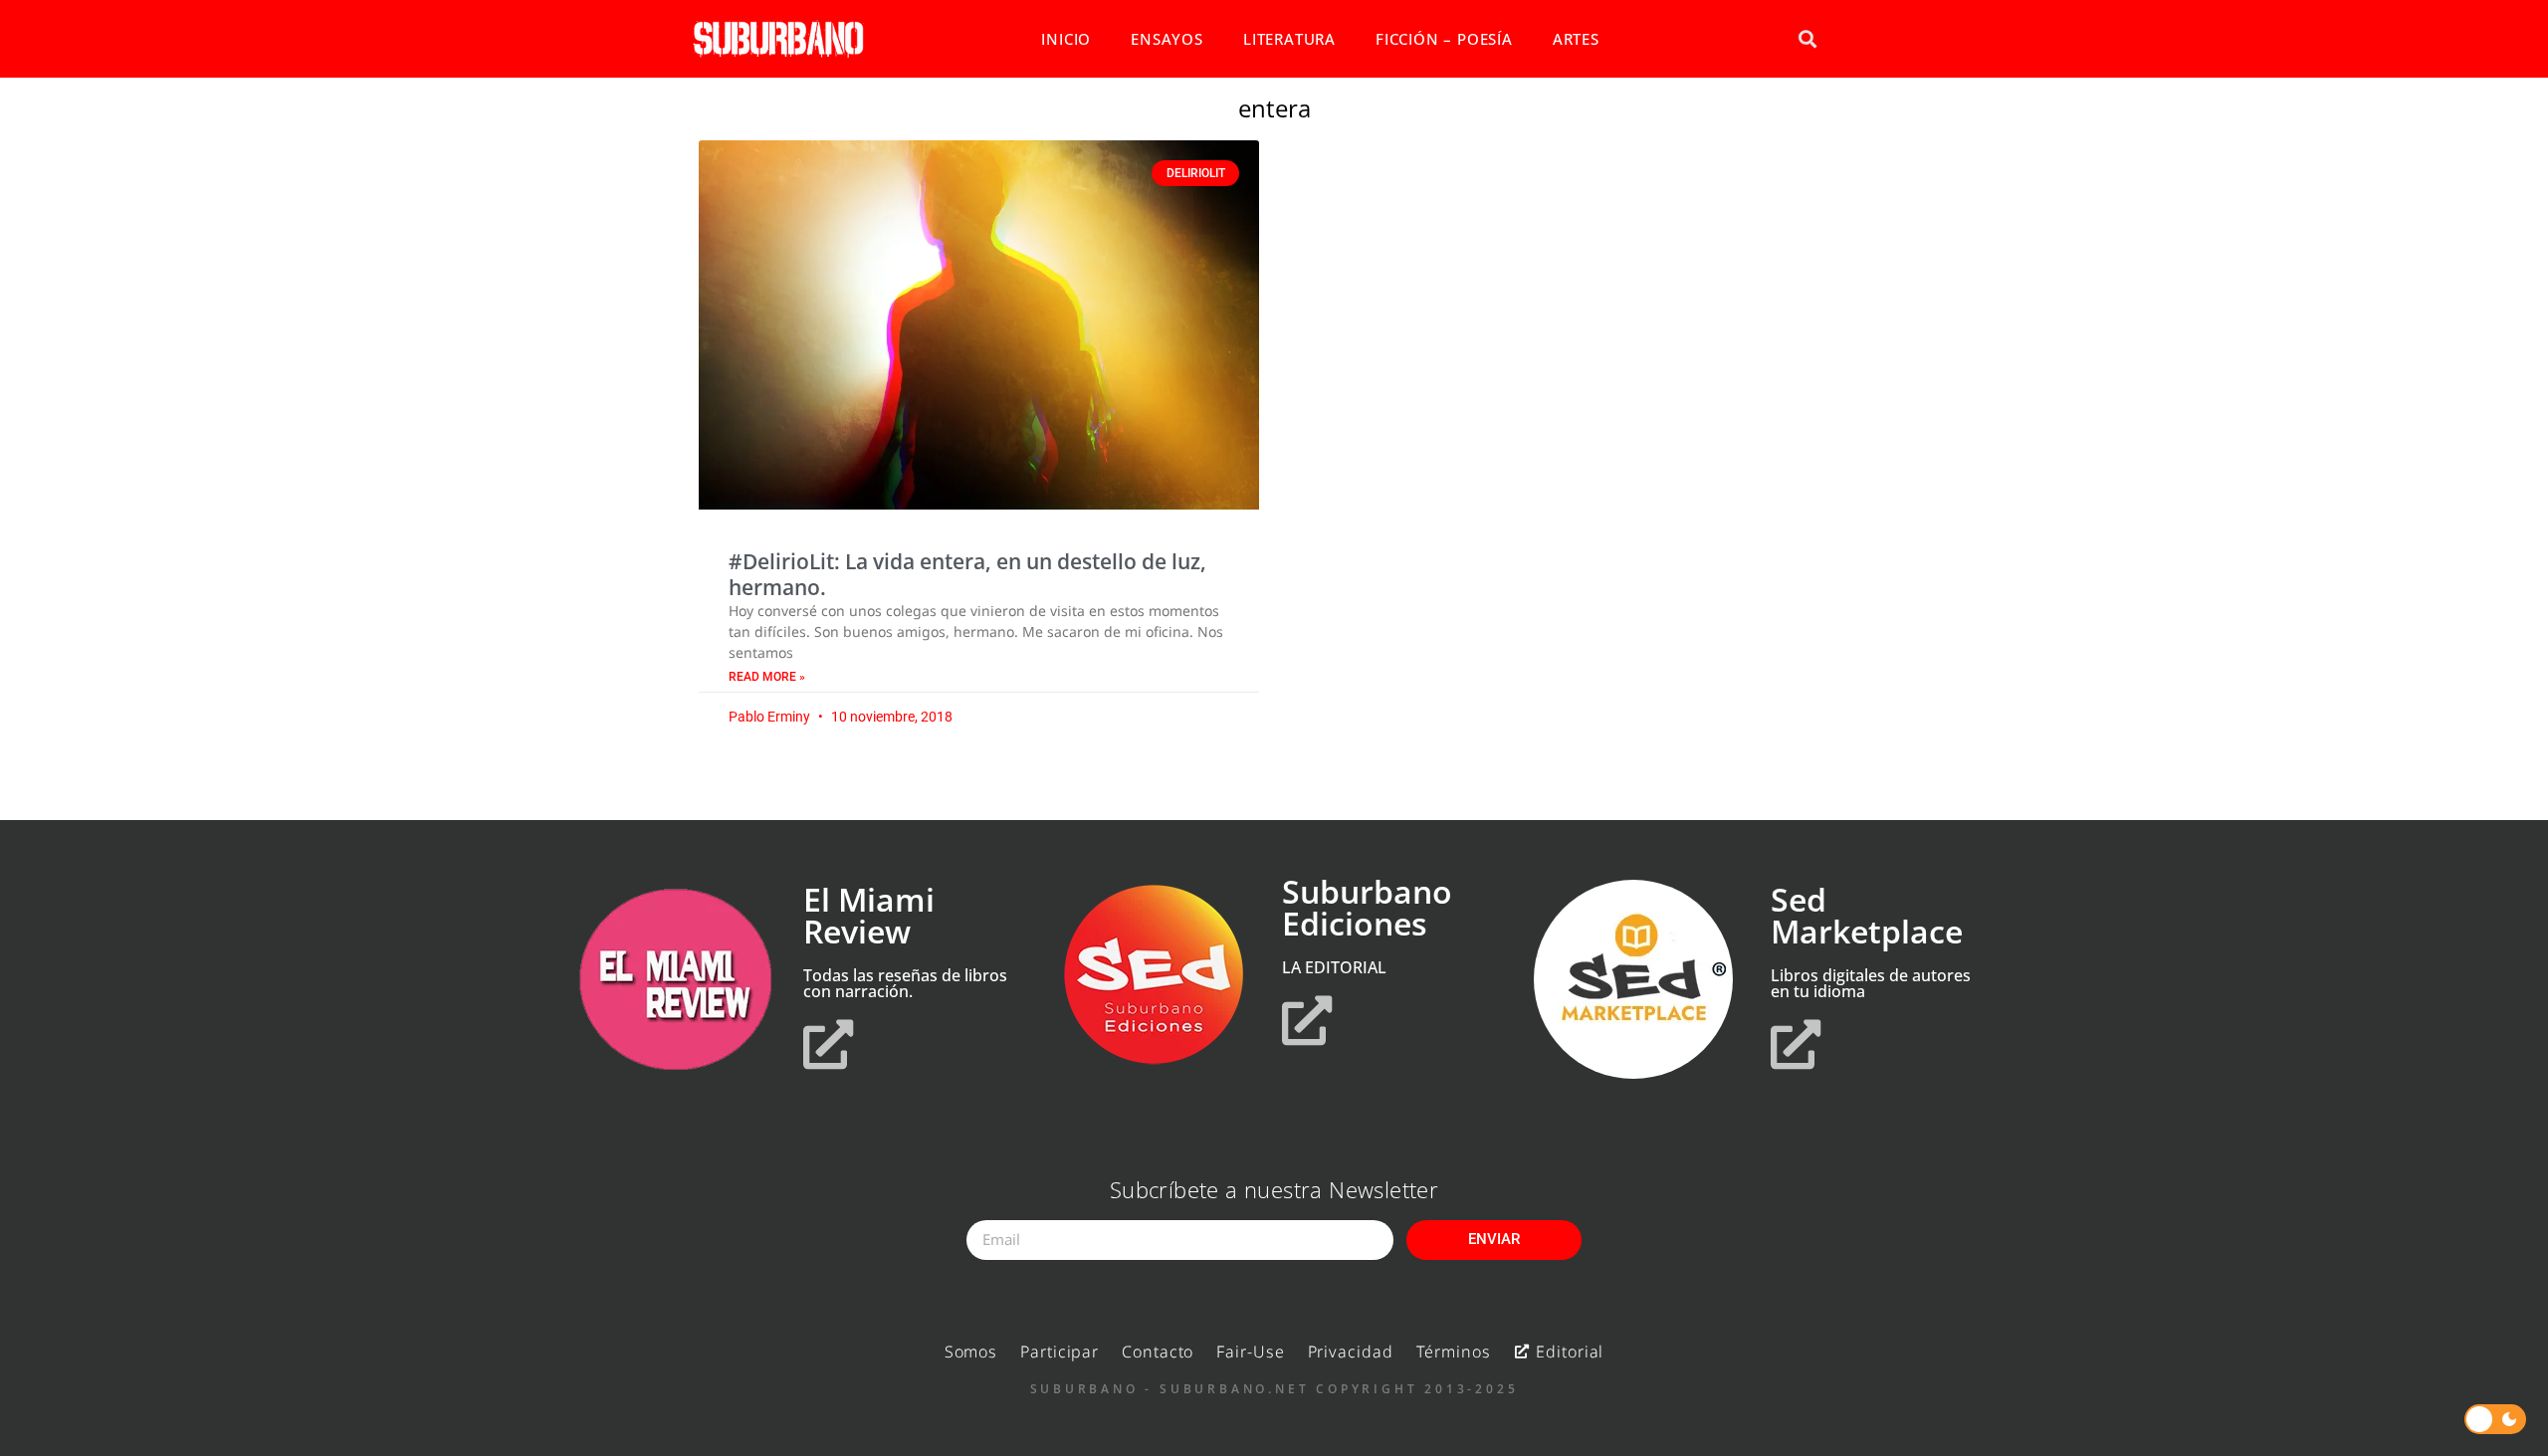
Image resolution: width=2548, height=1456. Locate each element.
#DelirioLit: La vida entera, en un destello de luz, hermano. (967, 574)
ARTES (1576, 39)
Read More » (767, 677)
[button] (1807, 39)
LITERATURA (1289, 39)
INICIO (1066, 39)
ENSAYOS (1167, 39)
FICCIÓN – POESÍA (1444, 39)
